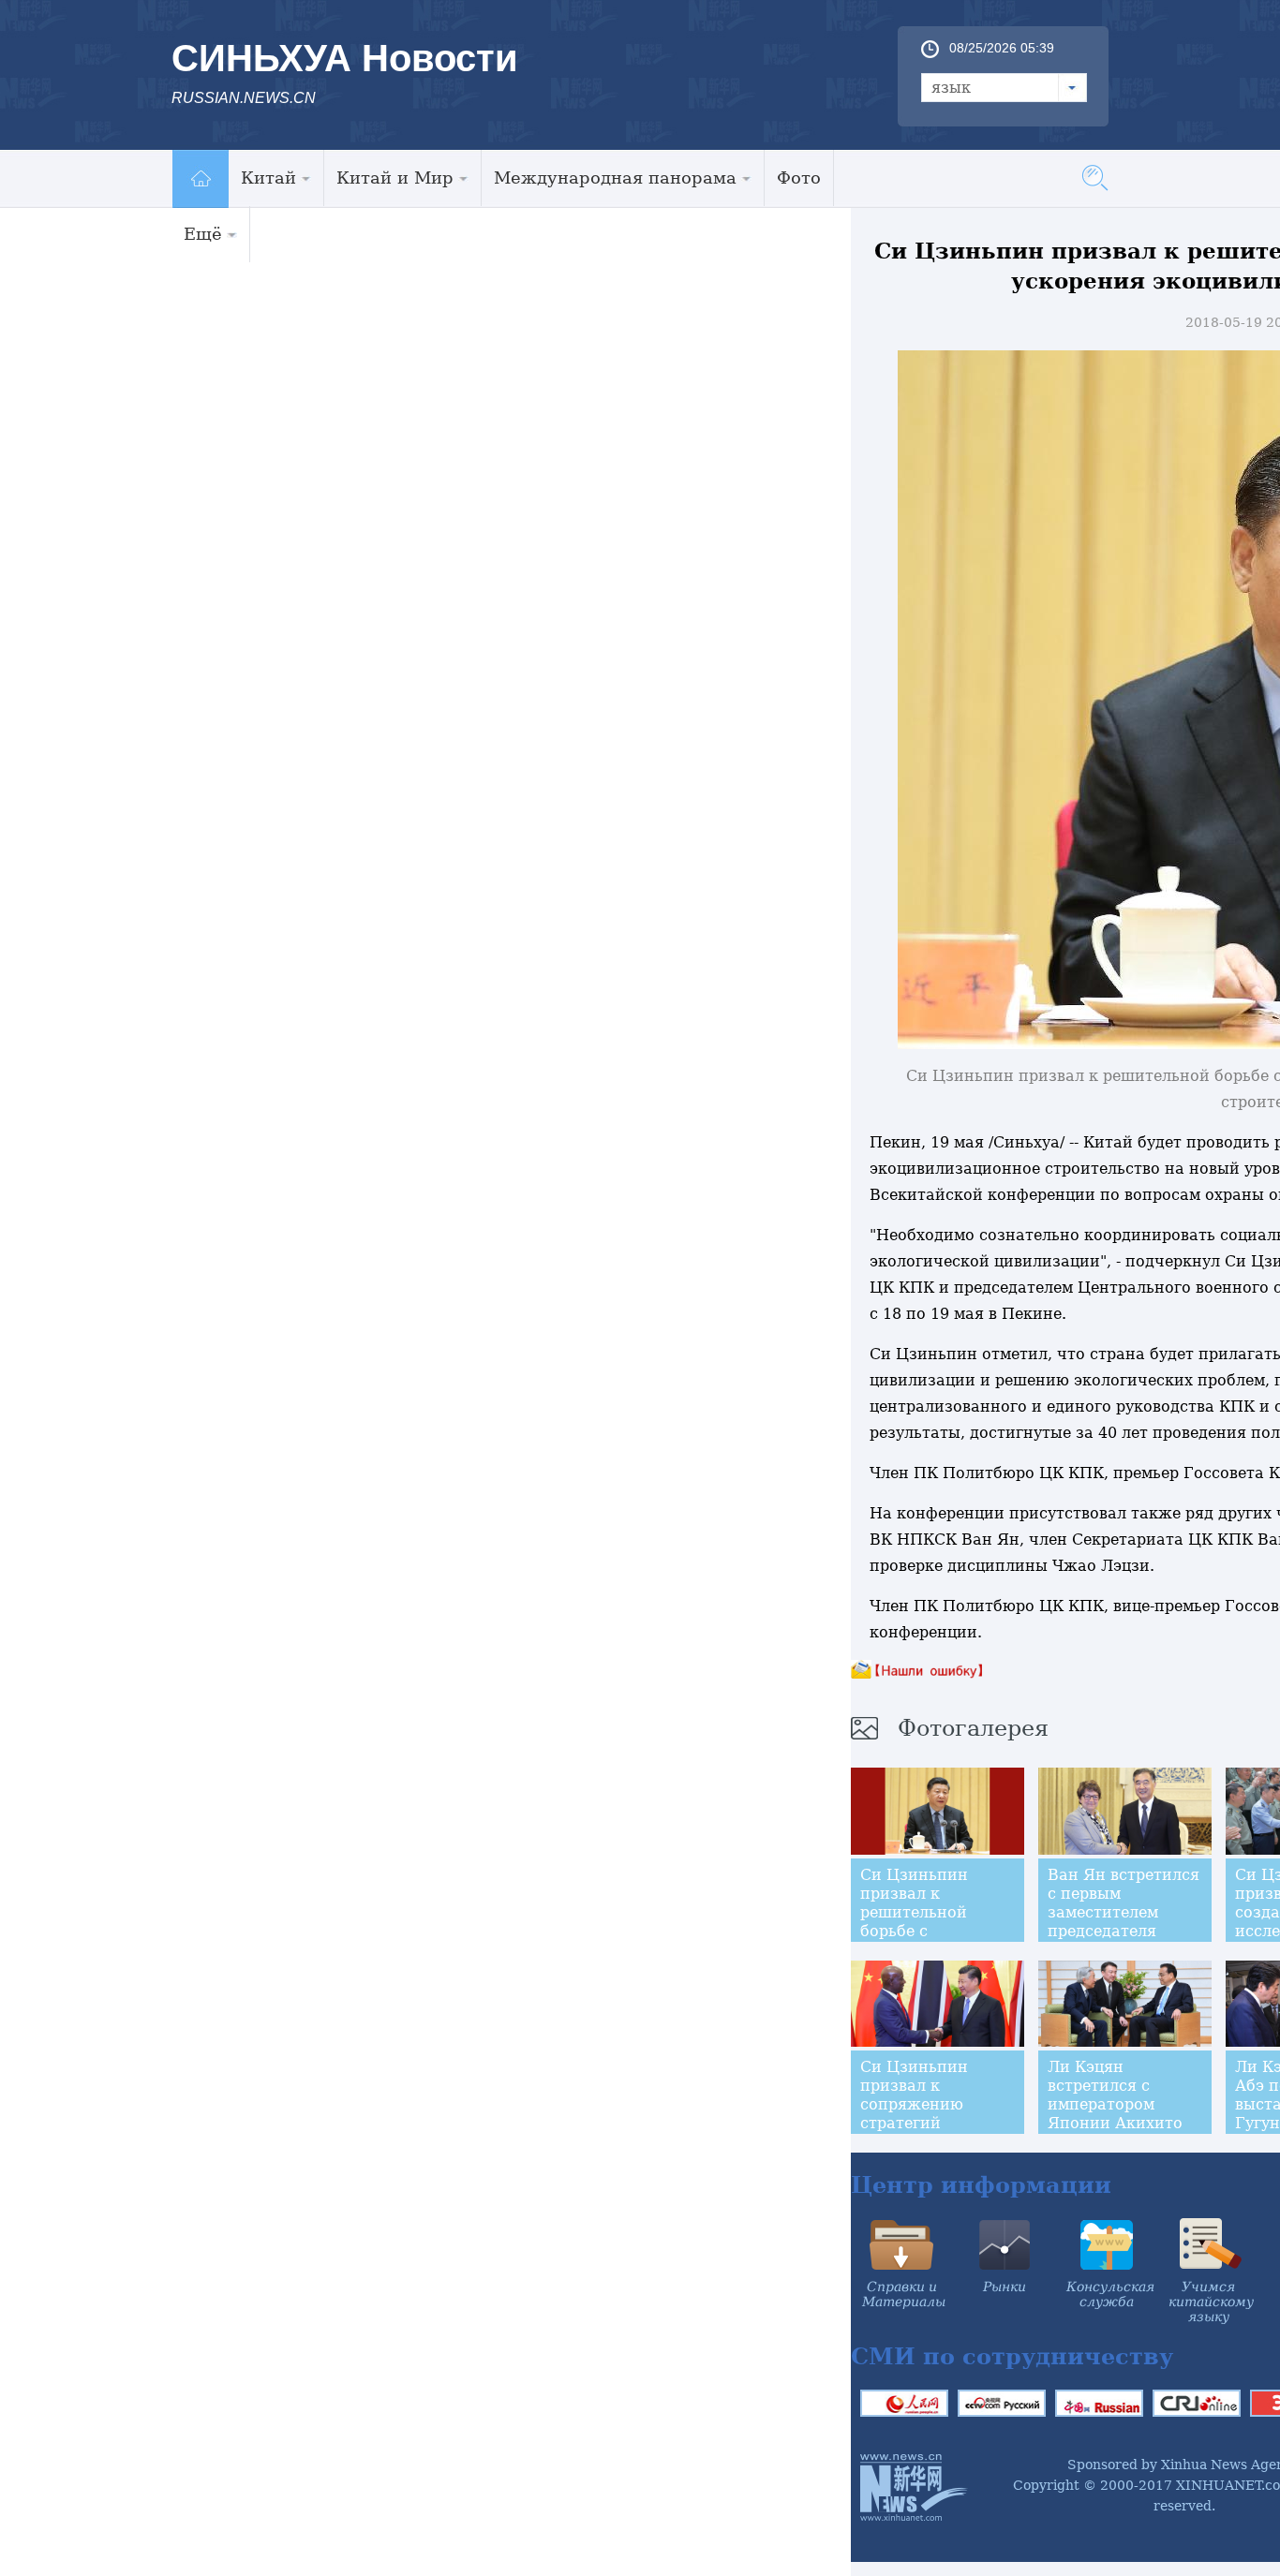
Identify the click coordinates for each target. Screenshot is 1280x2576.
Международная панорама (615, 178)
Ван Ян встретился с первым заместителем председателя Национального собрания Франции (1124, 1922)
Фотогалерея (973, 1728)
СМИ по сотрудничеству (1012, 2356)
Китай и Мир (395, 178)
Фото (799, 178)
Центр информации (981, 2185)
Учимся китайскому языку (1211, 2302)
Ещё (203, 234)
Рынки (1005, 2287)
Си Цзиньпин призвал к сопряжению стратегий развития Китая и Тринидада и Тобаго (931, 2123)
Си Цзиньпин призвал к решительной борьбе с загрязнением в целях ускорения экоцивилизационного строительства (950, 1940)
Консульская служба (1110, 2294)
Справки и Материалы (904, 2294)
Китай (268, 178)
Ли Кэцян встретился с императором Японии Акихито (1115, 2095)
